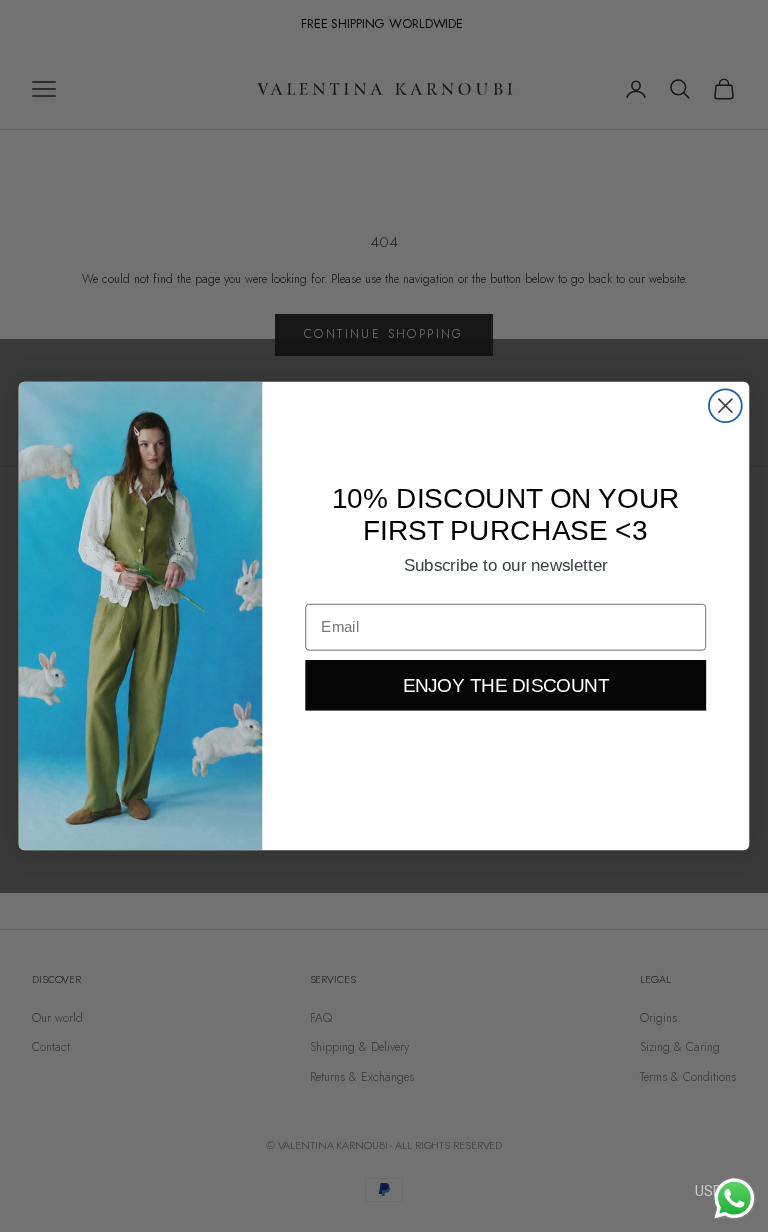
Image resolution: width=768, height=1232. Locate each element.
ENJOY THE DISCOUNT (506, 685)
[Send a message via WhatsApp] (734, 1198)
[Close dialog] (725, 405)
